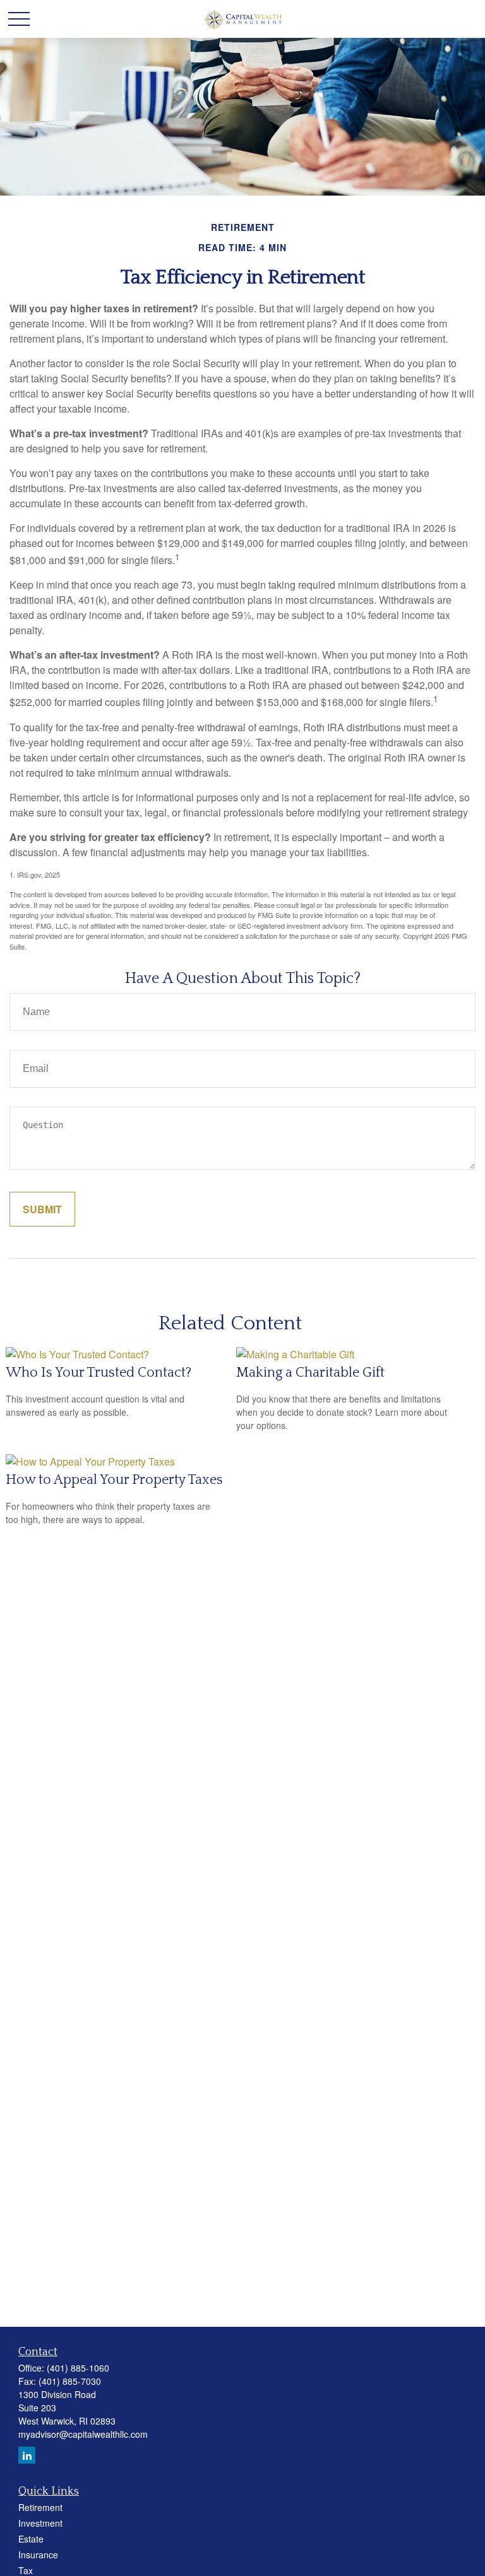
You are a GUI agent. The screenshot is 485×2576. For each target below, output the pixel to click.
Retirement (40, 2507)
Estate (31, 2539)
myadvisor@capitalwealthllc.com (83, 2434)
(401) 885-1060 (78, 2368)
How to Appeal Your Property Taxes (114, 1480)
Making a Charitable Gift (310, 1373)
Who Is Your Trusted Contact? (99, 1373)
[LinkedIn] (27, 2455)
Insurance (38, 2555)
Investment (40, 2523)
